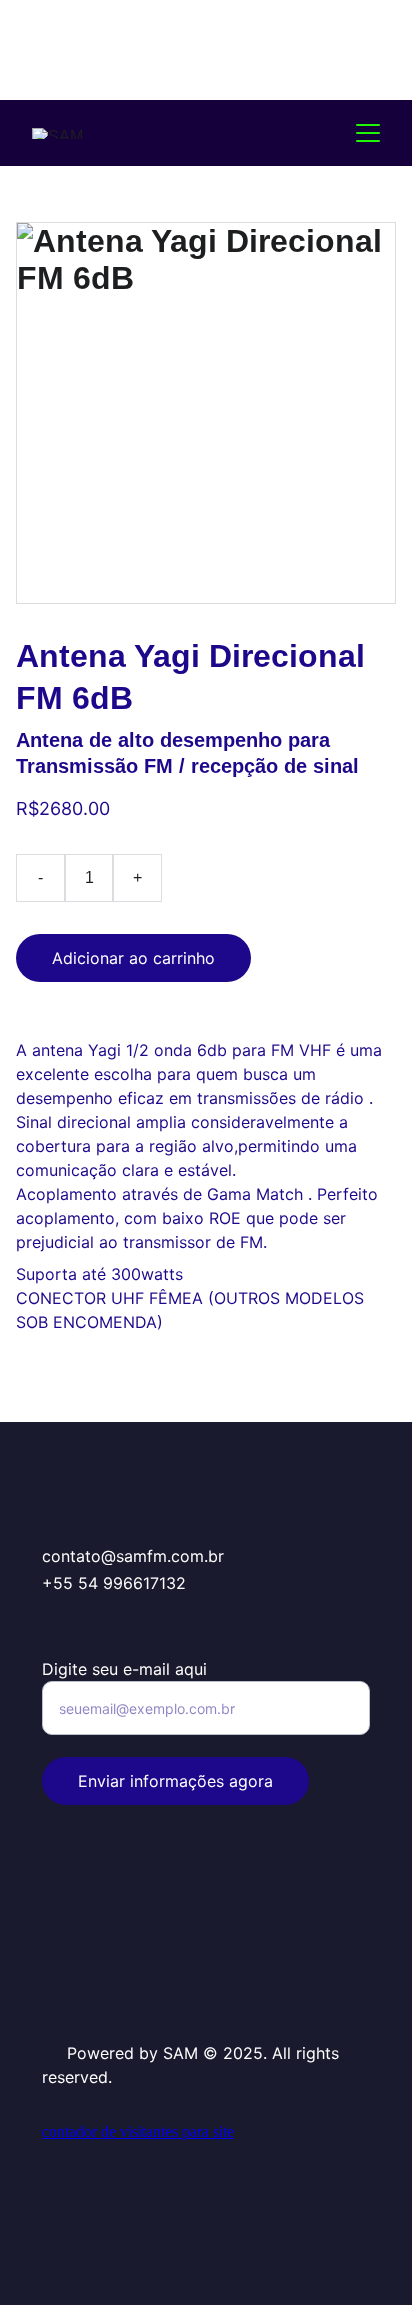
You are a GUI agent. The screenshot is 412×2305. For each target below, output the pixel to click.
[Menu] (368, 133)
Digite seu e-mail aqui (124, 1669)
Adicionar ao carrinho (133, 958)
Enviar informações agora (175, 1781)
